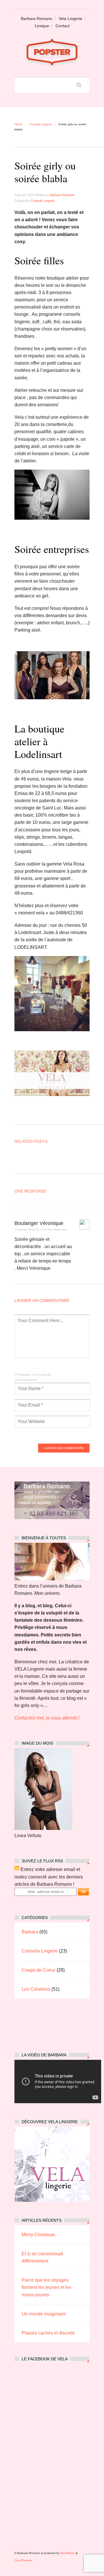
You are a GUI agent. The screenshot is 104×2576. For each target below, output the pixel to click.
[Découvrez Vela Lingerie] (52, 2200)
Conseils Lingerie (40, 124)
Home (18, 124)
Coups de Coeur (39, 1970)
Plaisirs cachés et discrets (48, 2333)
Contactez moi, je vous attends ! (47, 1718)
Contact (63, 26)
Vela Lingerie (70, 19)
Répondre (60, 1229)
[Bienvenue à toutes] (52, 1579)
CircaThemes (23, 2560)
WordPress (68, 2553)
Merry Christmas (38, 2235)
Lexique (42, 26)
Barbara (30, 1932)
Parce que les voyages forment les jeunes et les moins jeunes (47, 2287)
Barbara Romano (37, 19)
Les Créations (36, 1989)
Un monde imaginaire (44, 2314)
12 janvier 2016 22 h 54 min (33, 1229)
